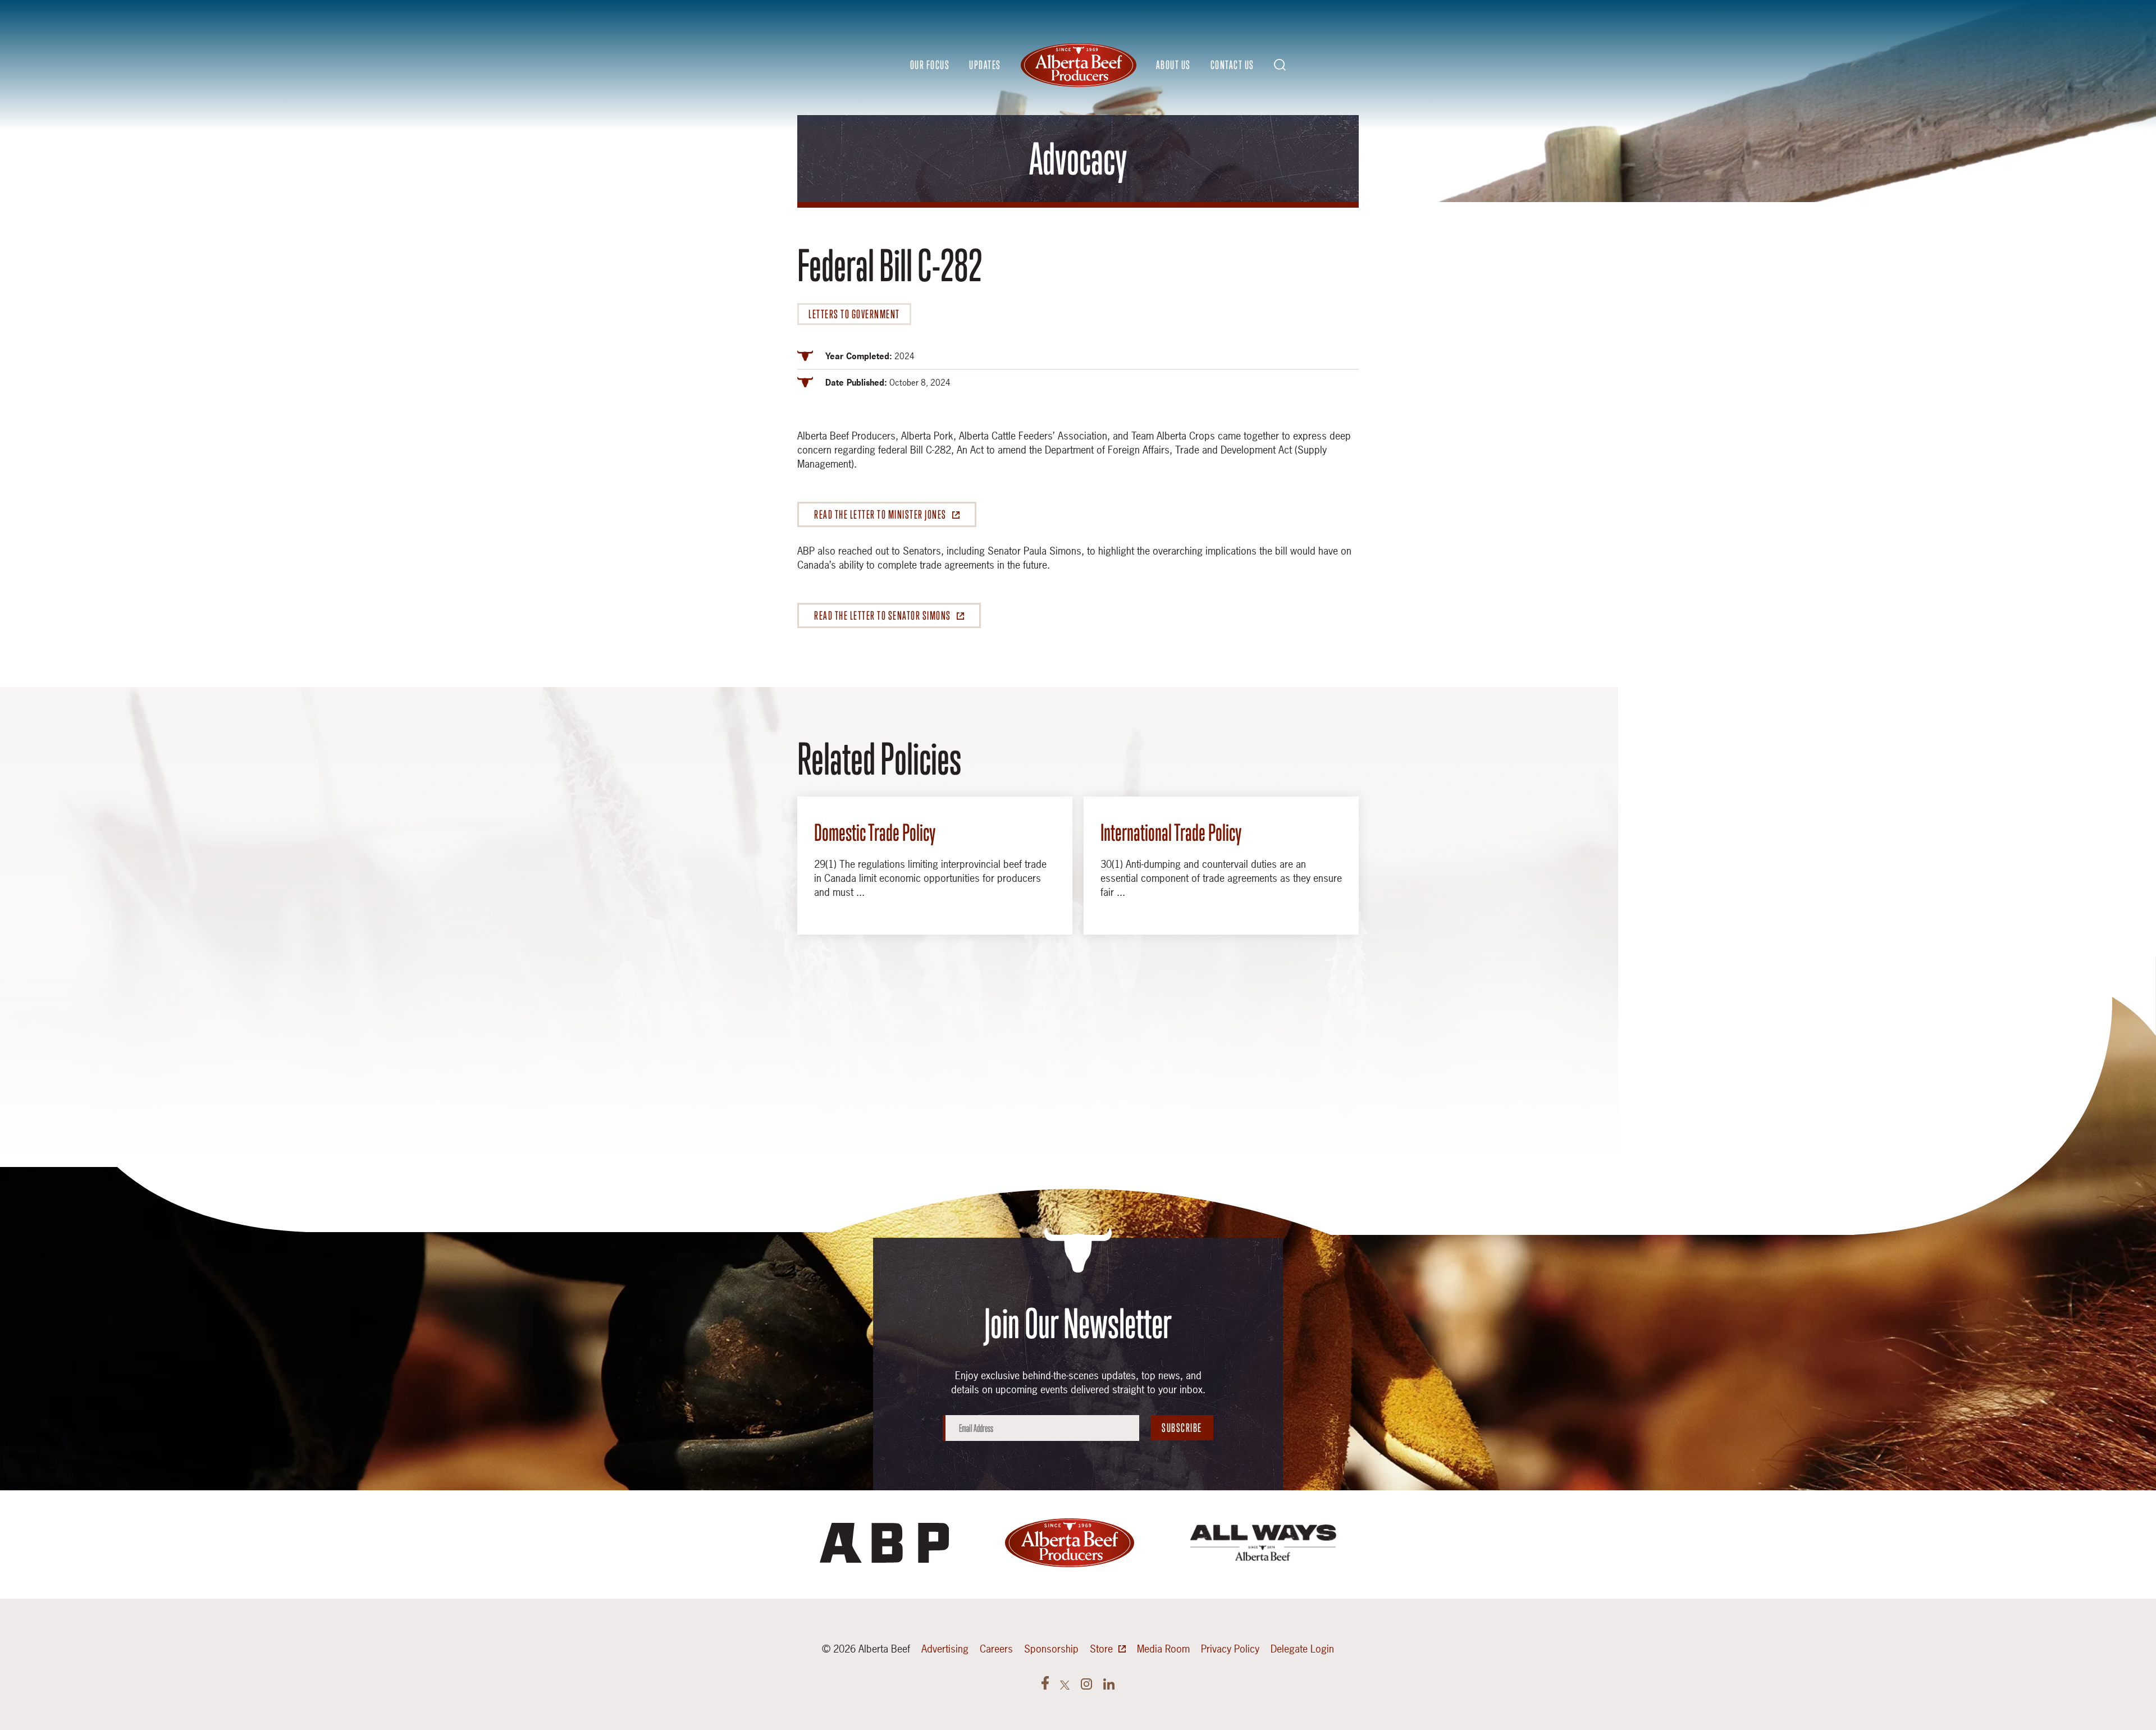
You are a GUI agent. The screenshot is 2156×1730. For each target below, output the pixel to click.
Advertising (945, 1649)
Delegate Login (1302, 1649)
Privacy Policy (1230, 1649)
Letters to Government (854, 314)
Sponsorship (1051, 1649)
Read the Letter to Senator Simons (883, 615)
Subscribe (1182, 1428)
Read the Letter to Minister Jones (880, 514)
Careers (996, 1649)
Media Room (1163, 1649)
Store (1101, 1649)
